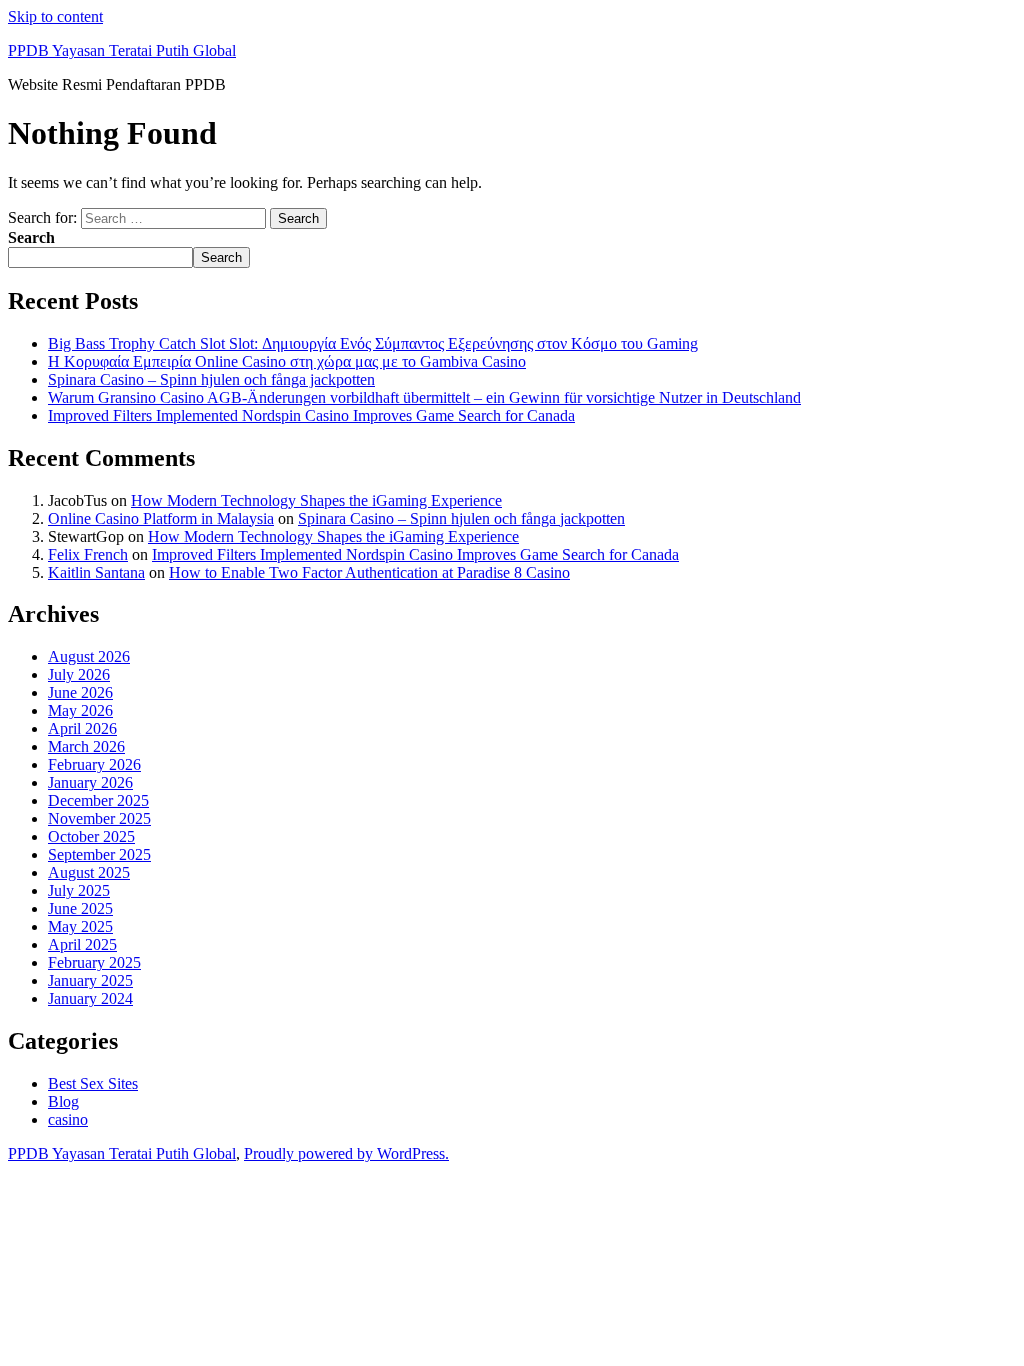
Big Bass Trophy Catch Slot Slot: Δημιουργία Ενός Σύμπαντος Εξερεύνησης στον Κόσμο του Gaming (373, 343)
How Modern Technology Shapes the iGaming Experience (316, 500)
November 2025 (99, 818)
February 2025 (94, 962)
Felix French (88, 554)
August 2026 (89, 656)
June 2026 (80, 692)
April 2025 (82, 944)
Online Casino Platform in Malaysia (161, 518)
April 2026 (82, 728)
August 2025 (89, 872)
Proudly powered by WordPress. (346, 1153)
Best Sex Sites (93, 1083)
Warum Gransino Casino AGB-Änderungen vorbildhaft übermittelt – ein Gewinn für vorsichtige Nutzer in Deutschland (424, 397)
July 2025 (79, 890)
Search (31, 237)
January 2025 (90, 980)
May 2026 (80, 710)
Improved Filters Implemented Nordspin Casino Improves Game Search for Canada (311, 415)
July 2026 (79, 674)
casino (68, 1119)
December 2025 (98, 800)
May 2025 (80, 926)
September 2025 (99, 854)
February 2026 (94, 764)
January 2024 (90, 998)
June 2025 (80, 908)
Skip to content (55, 16)
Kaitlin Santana (96, 572)
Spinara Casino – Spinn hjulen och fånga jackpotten (211, 379)
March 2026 (86, 746)
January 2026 (90, 782)
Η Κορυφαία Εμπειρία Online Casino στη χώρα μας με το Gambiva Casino (287, 361)
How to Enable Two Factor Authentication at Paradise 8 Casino (369, 572)
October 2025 (91, 836)
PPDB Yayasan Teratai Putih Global (122, 50)
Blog (63, 1101)
